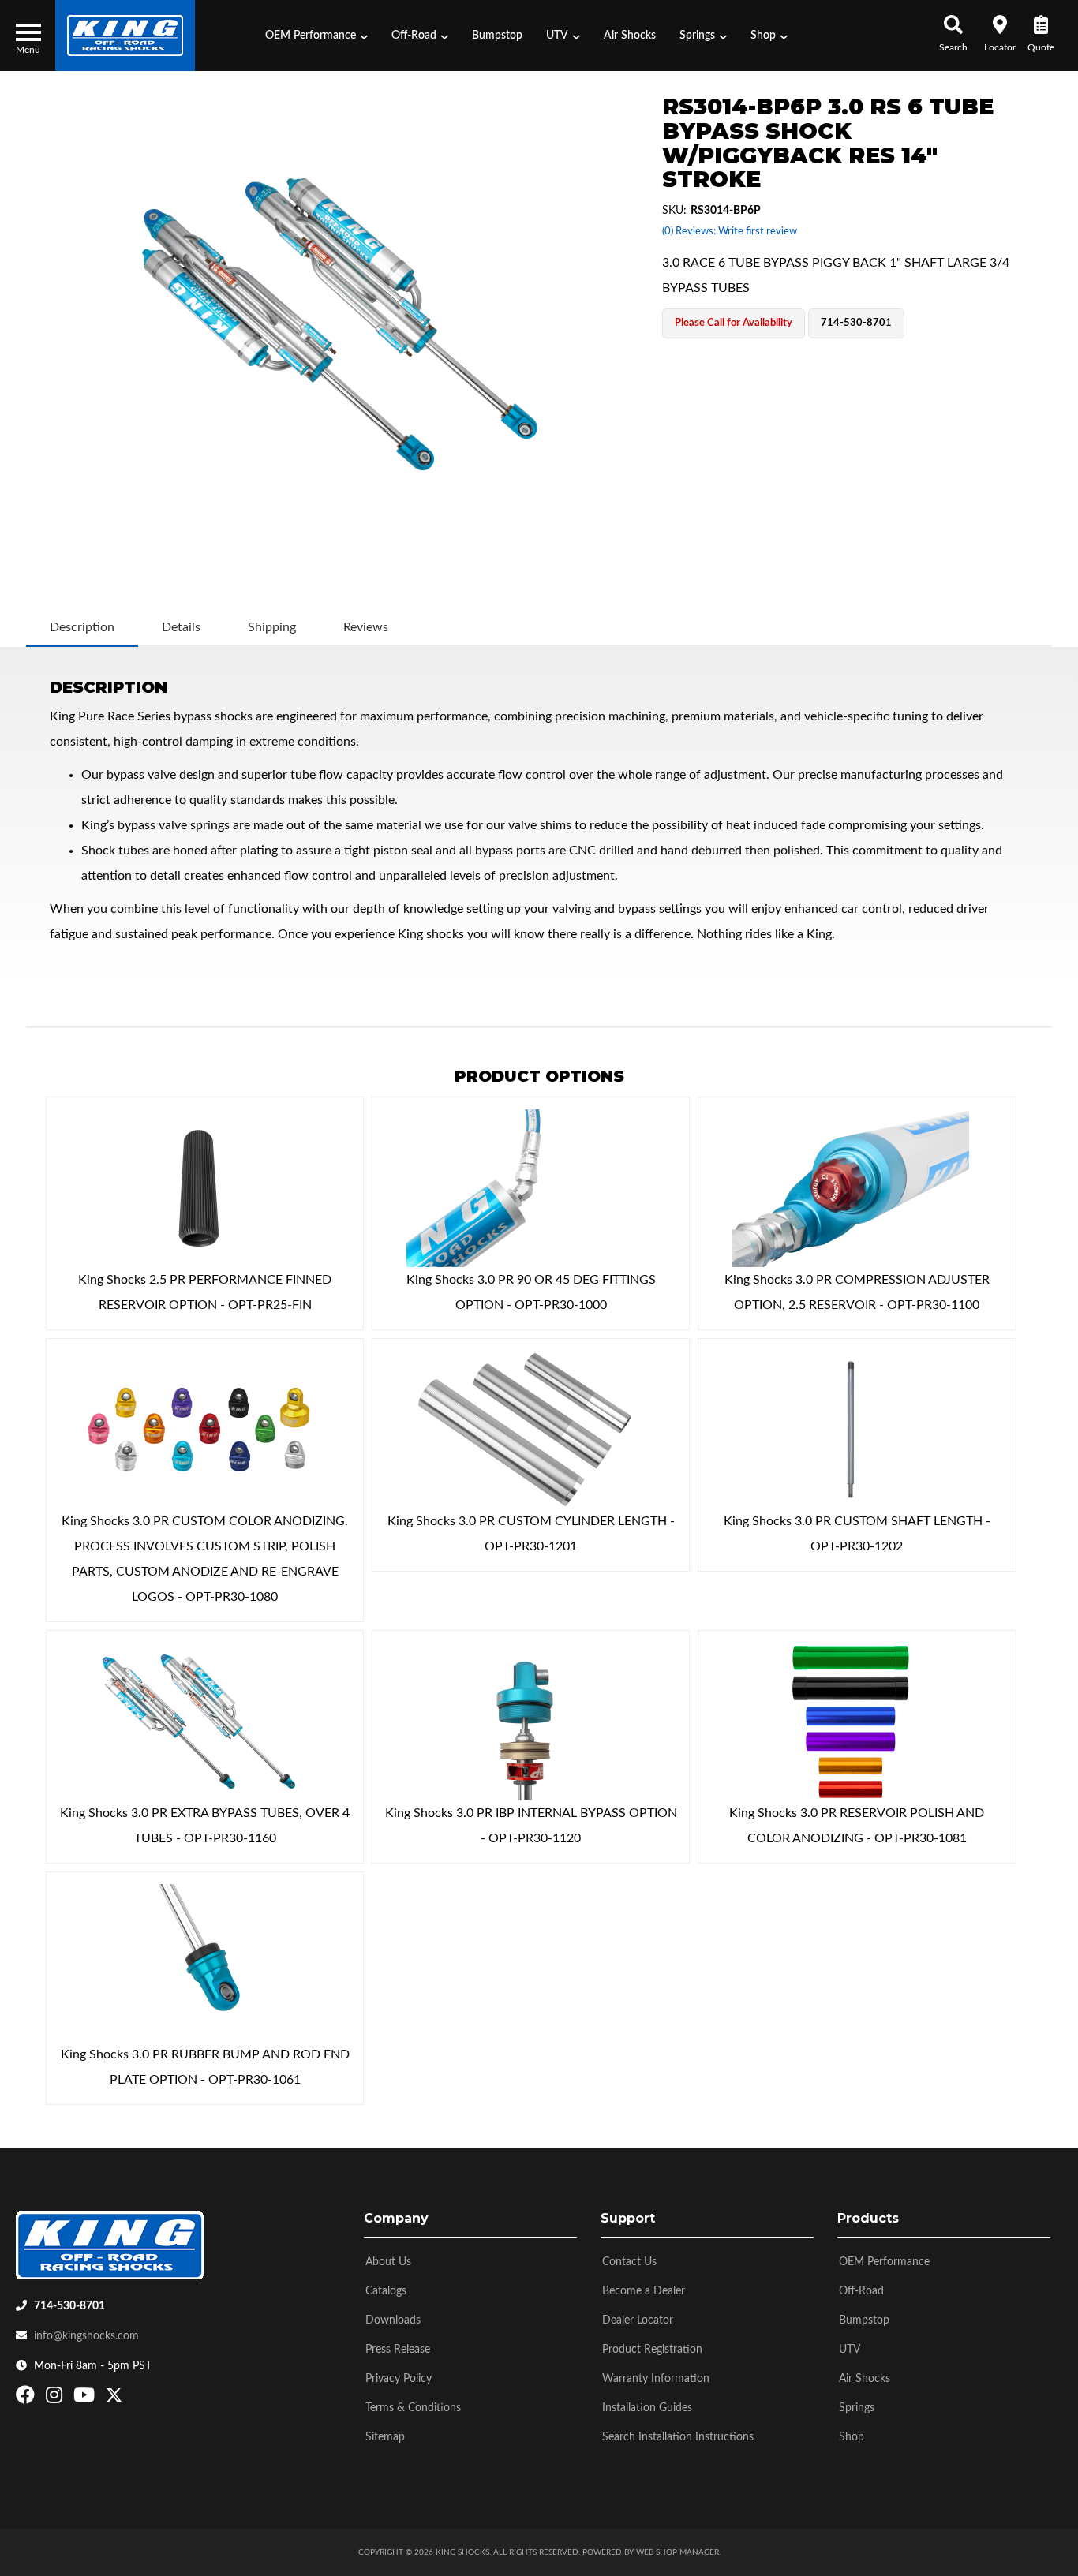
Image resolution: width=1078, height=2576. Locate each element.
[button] (316, 36)
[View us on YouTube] (86, 2398)
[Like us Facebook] (27, 2398)
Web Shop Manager (677, 2552)
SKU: (674, 211)
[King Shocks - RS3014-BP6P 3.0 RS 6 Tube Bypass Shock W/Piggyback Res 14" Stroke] (340, 323)
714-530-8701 (69, 2306)
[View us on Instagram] (56, 2398)
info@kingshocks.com (86, 2336)
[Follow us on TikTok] (131, 2398)
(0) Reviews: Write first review (730, 232)
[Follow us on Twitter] (114, 2398)
